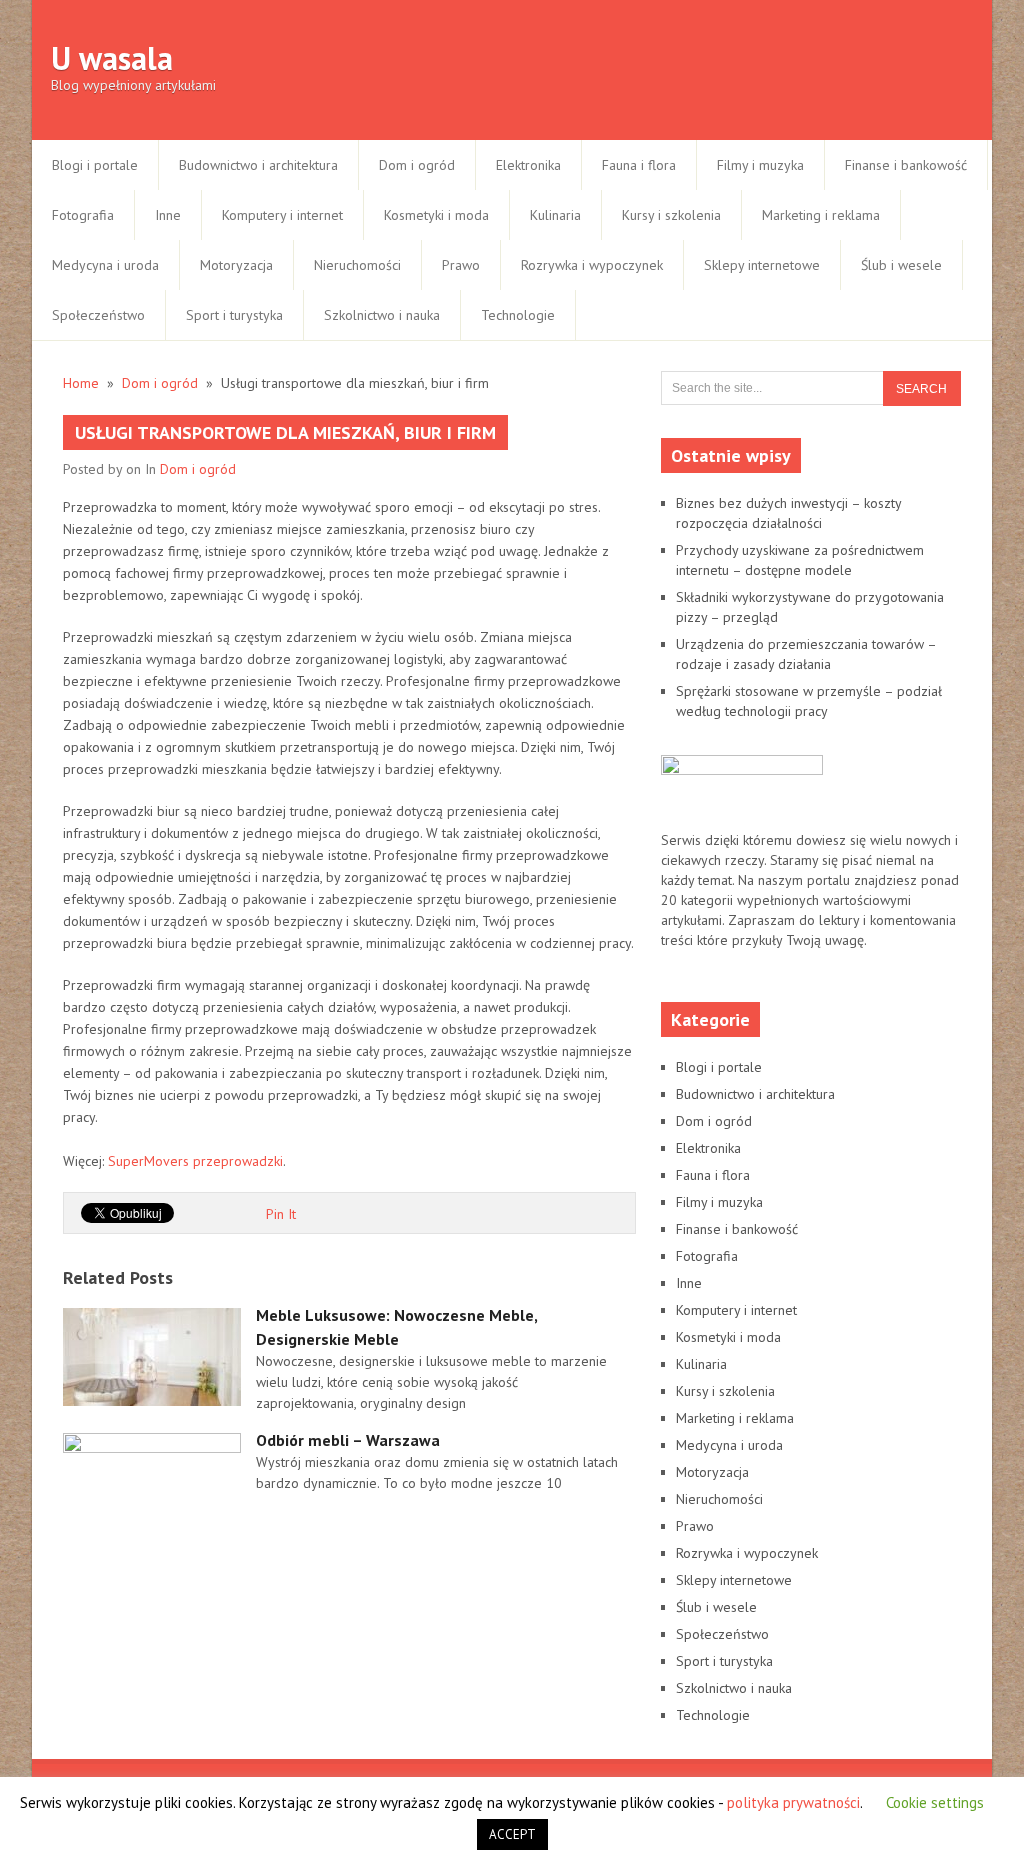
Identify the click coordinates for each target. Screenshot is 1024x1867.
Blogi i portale (95, 165)
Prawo (461, 265)
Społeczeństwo (98, 315)
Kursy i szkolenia (671, 215)
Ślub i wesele (901, 265)
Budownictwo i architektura (258, 165)
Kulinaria (555, 215)
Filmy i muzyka (760, 165)
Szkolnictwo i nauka (382, 315)
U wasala (112, 58)
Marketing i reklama (821, 215)
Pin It (281, 1214)
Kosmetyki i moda (436, 215)
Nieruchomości (357, 265)
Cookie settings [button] (935, 1802)
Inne (168, 215)
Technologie (518, 315)
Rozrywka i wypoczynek (592, 265)
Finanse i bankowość (906, 165)
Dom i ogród (417, 165)
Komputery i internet (282, 215)
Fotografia (83, 215)
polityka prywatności (793, 1802)
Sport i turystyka (234, 315)
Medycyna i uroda (105, 265)
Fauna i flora (639, 165)
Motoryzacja (236, 265)
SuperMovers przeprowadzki (195, 1161)
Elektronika (528, 165)
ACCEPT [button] (512, 1834)
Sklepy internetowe (762, 265)
